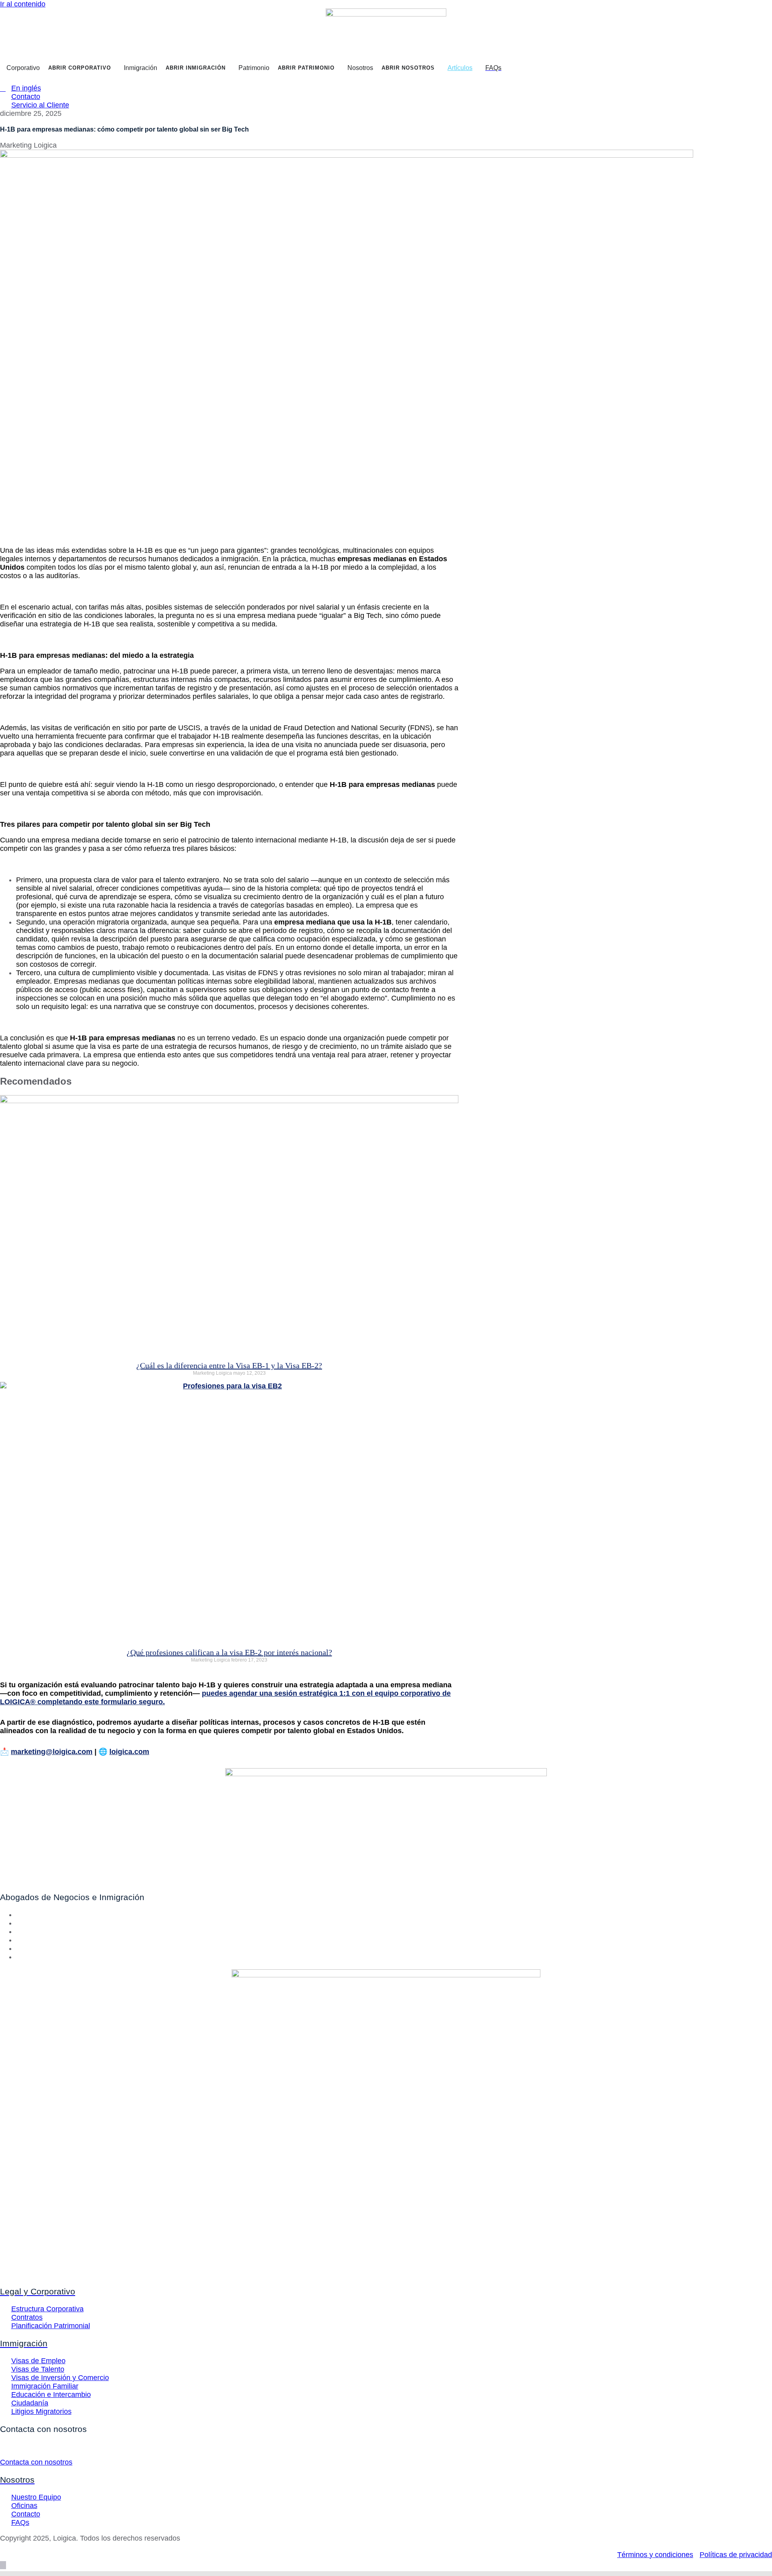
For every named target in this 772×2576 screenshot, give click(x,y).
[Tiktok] (19, 1957)
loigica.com (129, 1752)
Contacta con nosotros (36, 2462)
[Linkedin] (19, 1931)
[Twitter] (19, 1923)
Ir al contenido (23, 4)
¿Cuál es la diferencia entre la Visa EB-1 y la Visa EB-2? (229, 1365)
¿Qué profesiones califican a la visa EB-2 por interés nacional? (229, 1652)
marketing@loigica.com (52, 1752)
